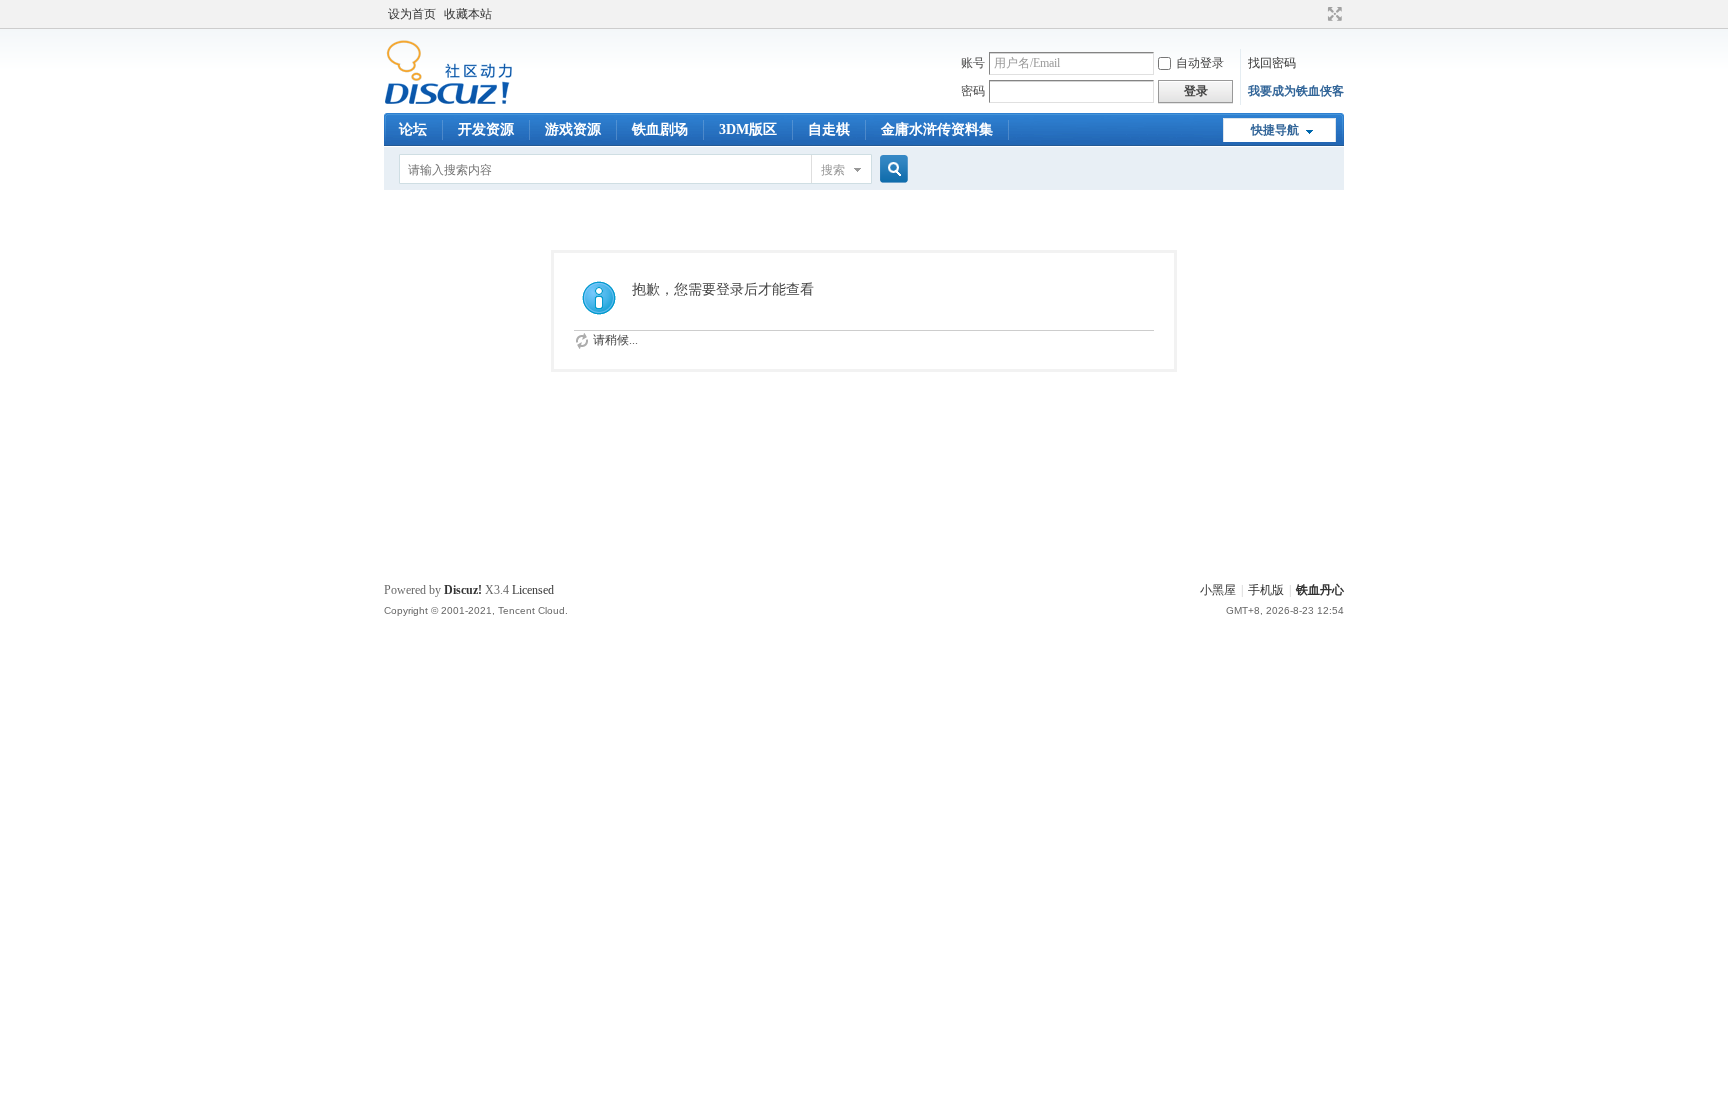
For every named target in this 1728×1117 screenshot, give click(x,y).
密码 (973, 91)
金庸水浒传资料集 (937, 129)
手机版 (1266, 590)
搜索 (833, 170)
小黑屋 (1218, 590)
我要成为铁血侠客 (1296, 91)
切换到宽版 (1332, 14)
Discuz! (463, 590)
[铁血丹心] (448, 101)
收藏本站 (468, 14)
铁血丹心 (1320, 590)
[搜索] (891, 169)
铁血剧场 (660, 129)
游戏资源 (573, 129)
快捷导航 (1275, 130)
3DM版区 (748, 129)
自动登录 (1200, 63)
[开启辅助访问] (1316, 14)
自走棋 (829, 129)
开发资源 (486, 129)
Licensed (533, 590)
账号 (973, 63)
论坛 (413, 129)
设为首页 (412, 14)
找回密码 (1272, 63)
